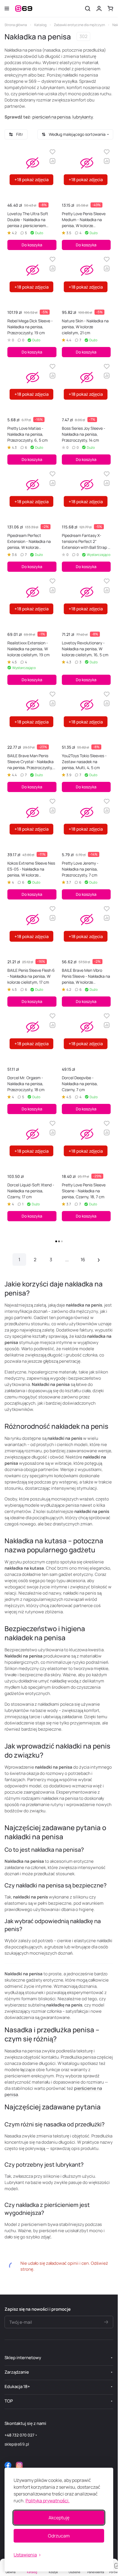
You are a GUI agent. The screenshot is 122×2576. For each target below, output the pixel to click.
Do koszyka (32, 245)
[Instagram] (19, 2465)
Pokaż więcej (59, 1242)
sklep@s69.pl (17, 2444)
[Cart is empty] (110, 9)
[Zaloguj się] (99, 9)
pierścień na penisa (51, 117)
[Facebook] (8, 2465)
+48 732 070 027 (19, 2435)
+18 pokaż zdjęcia (31, 180)
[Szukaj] (88, 9)
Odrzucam (59, 2536)
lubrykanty (83, 117)
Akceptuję (59, 2518)
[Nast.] (99, 1260)
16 (83, 1260)
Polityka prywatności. (48, 2501)
